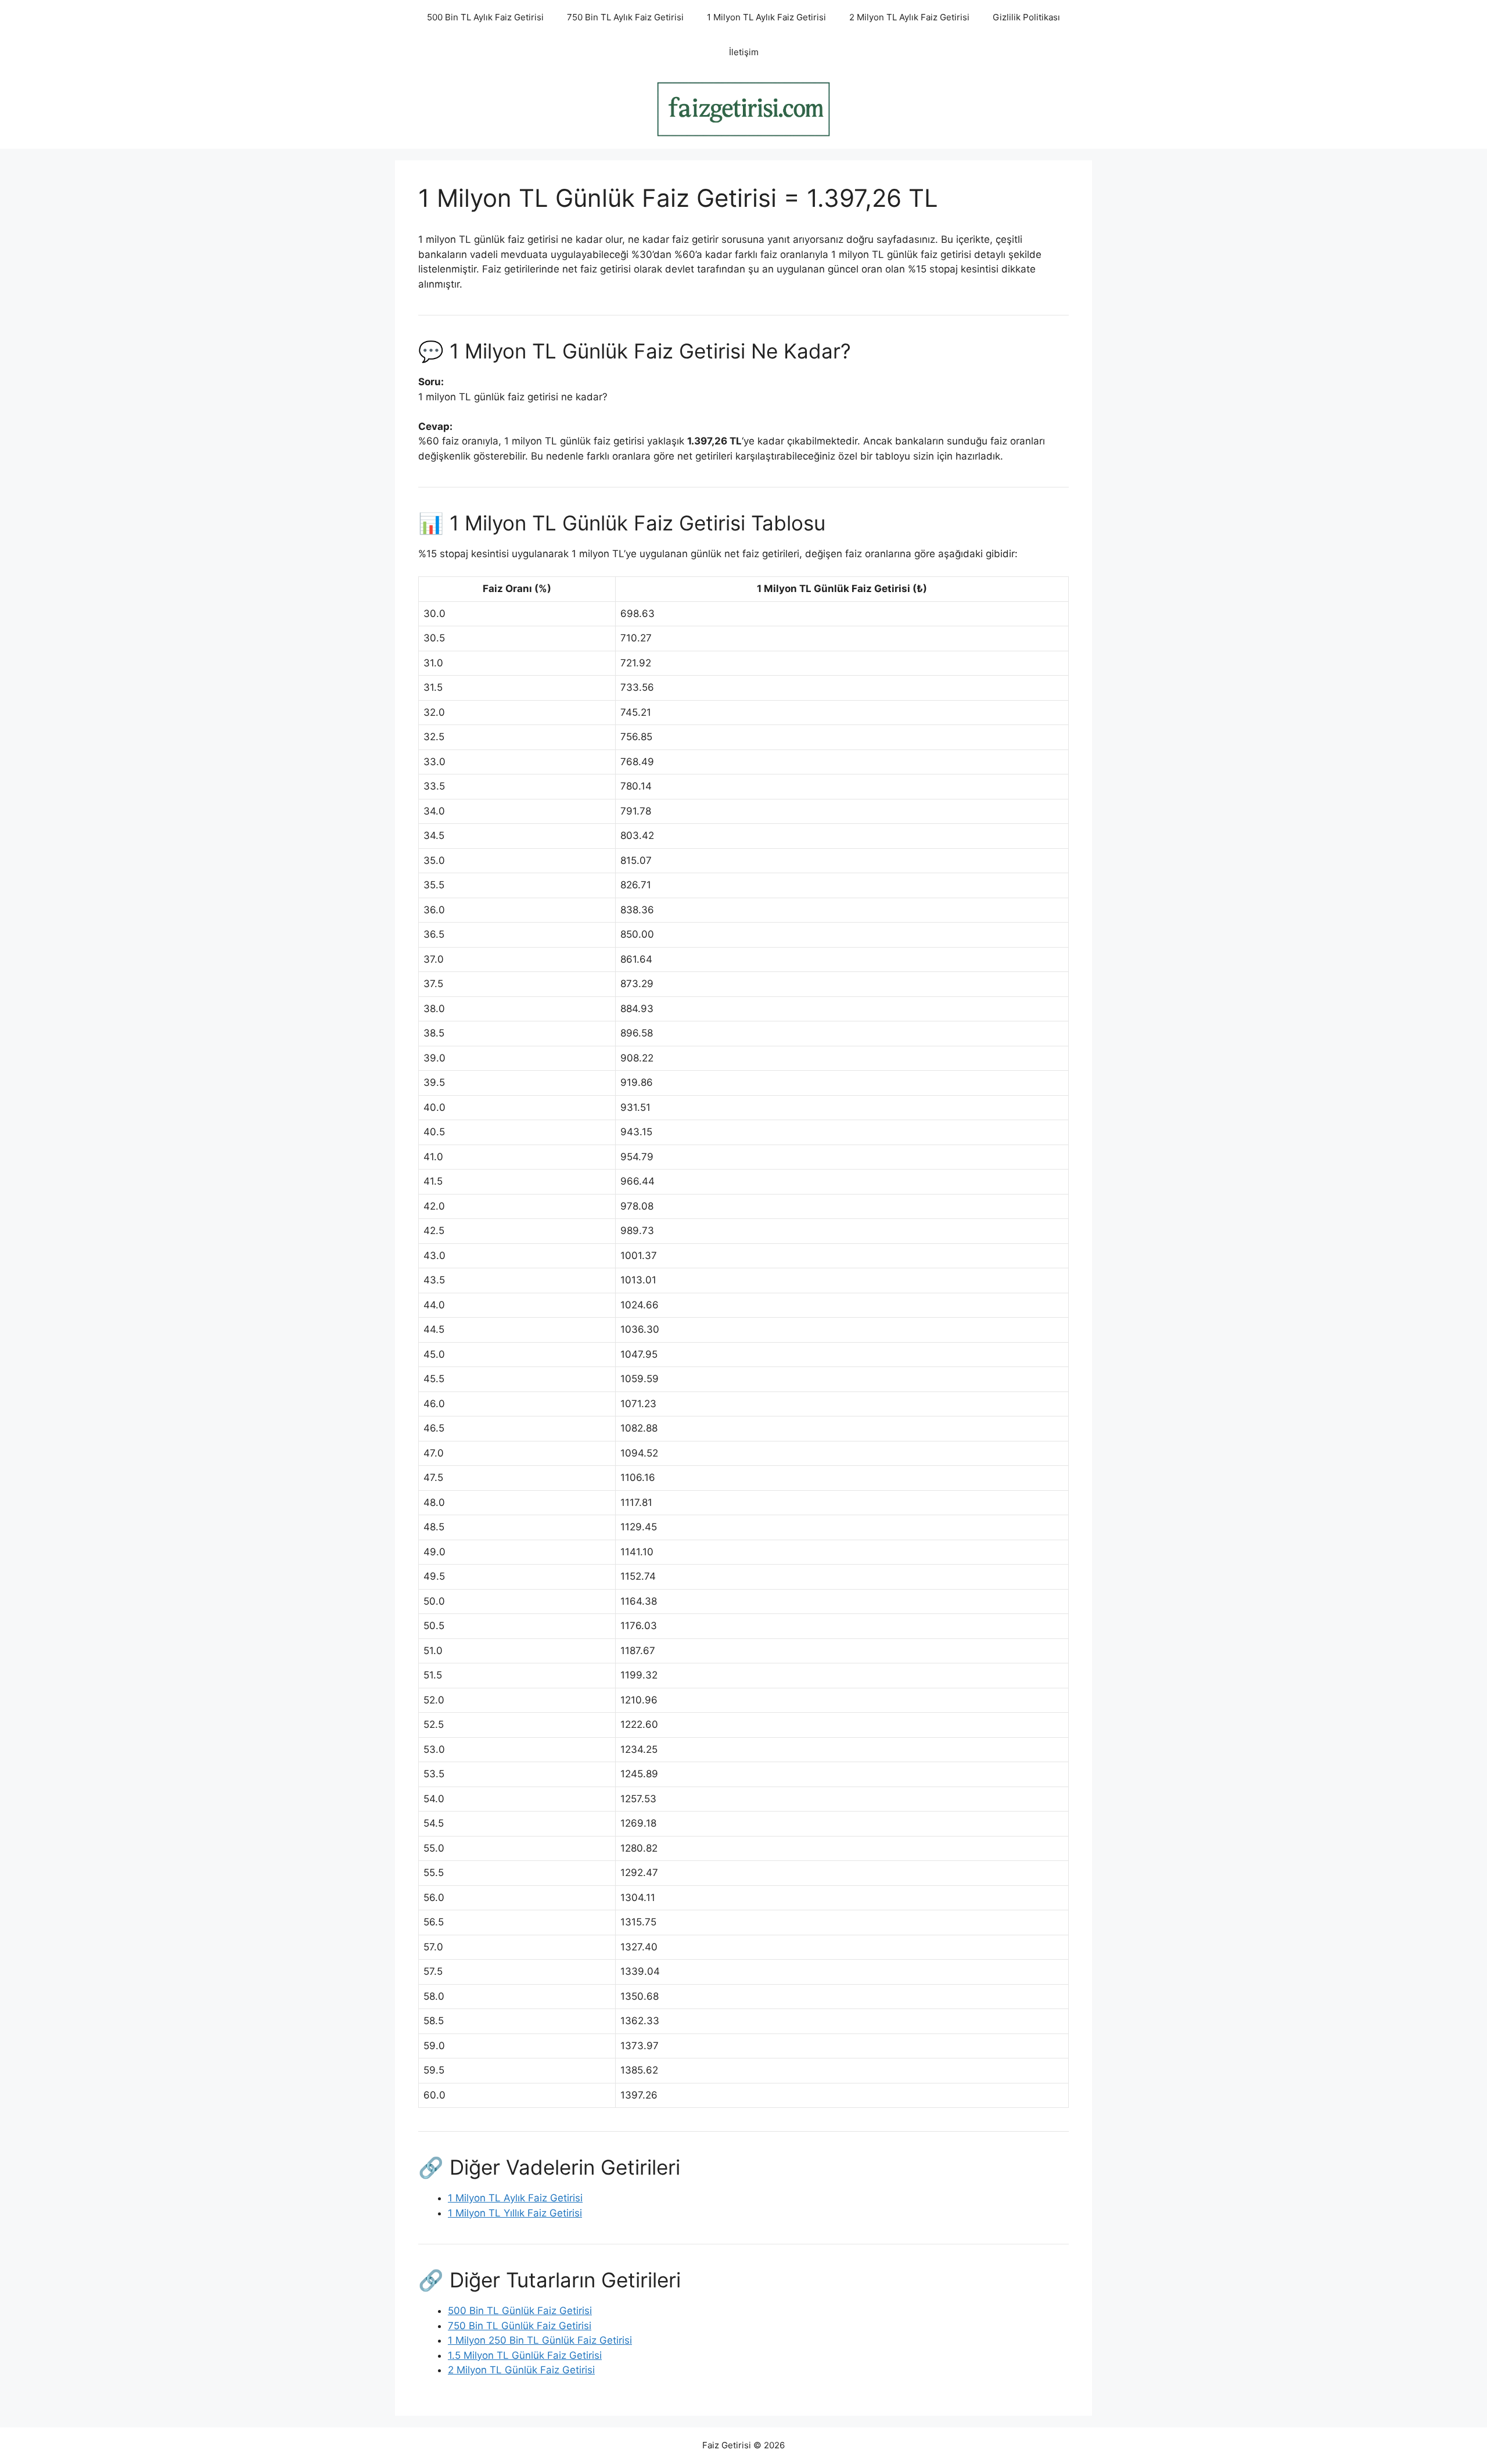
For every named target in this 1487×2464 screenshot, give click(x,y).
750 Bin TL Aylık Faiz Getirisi (625, 17)
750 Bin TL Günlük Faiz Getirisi (520, 2326)
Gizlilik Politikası (1026, 17)
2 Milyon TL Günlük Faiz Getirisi (521, 2370)
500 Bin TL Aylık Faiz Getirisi (485, 17)
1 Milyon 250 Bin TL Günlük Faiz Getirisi (540, 2340)
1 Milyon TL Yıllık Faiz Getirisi (515, 2213)
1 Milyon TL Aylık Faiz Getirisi (766, 17)
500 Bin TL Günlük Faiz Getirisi (520, 2311)
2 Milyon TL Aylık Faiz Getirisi (909, 17)
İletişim (744, 52)
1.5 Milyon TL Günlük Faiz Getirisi (525, 2355)
